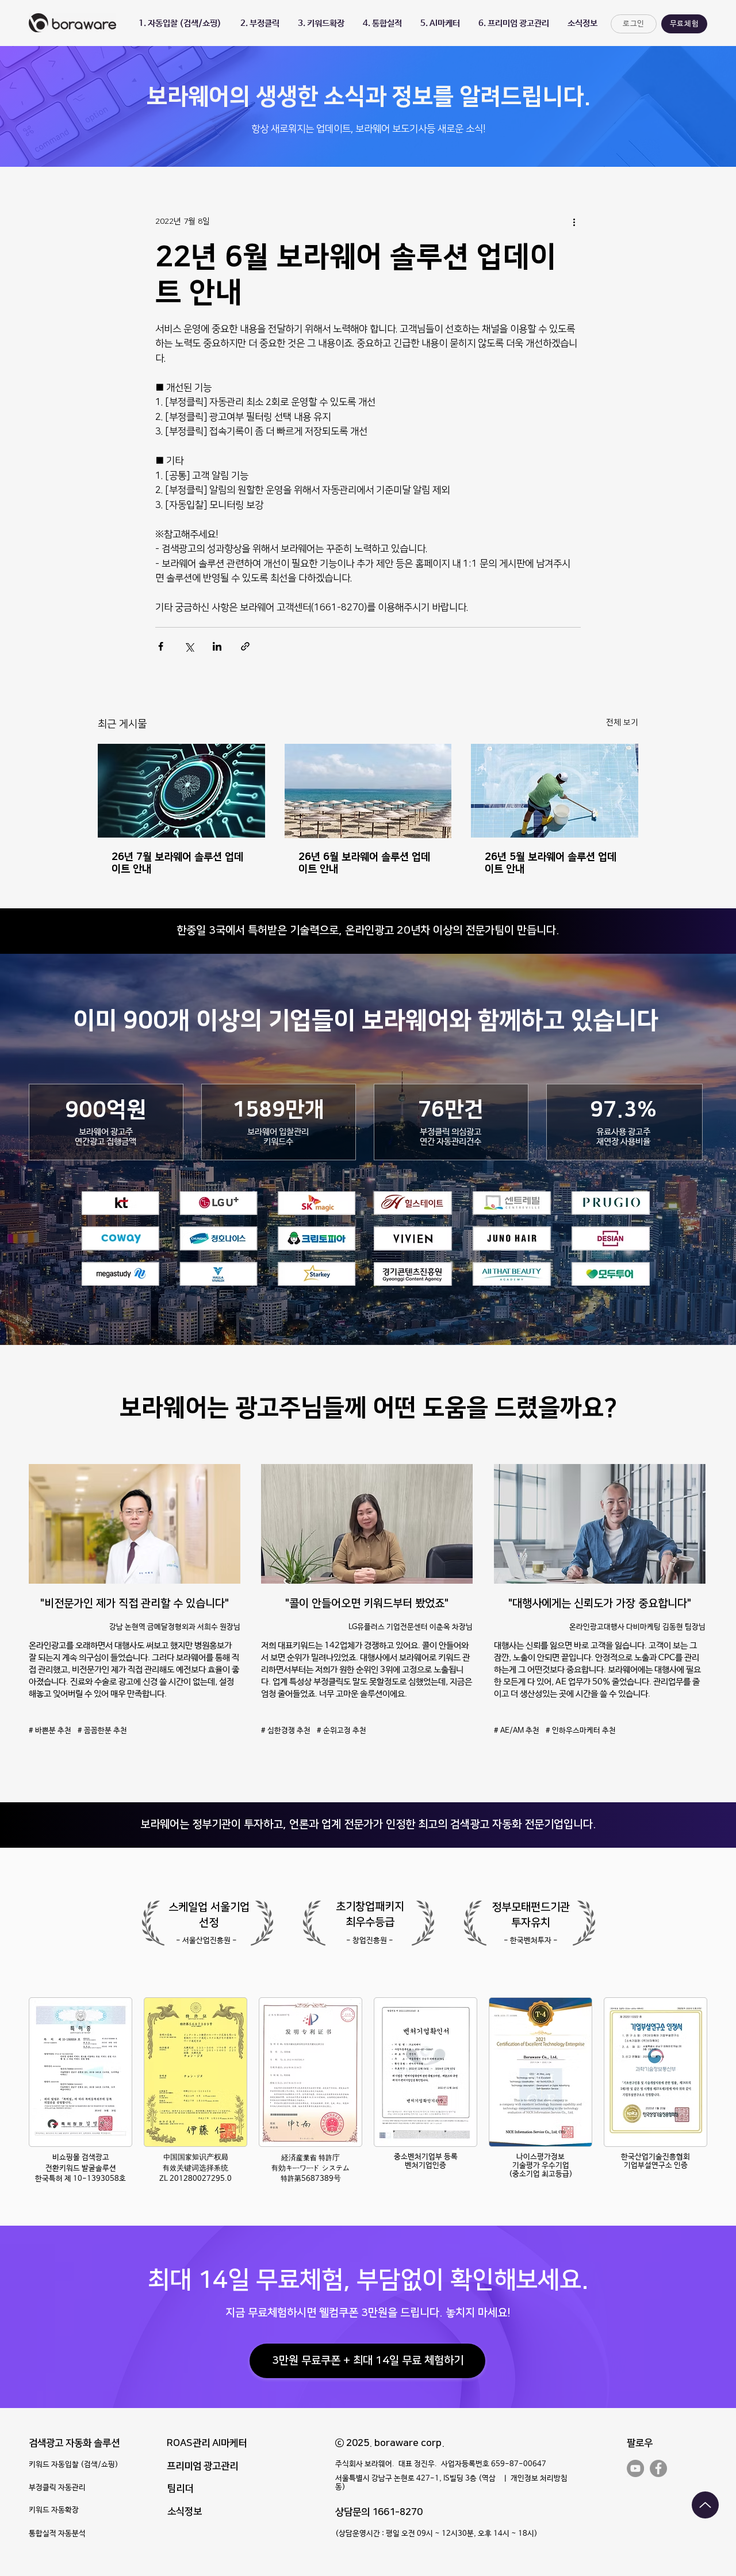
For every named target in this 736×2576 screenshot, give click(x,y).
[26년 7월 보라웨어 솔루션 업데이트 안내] (181, 791)
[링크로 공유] (245, 646)
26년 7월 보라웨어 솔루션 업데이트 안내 (177, 863)
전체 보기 (622, 723)
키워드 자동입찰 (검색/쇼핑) (74, 2465)
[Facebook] (658, 2468)
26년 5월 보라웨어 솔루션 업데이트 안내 (551, 863)
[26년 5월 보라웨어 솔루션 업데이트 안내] (555, 791)
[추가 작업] (574, 222)
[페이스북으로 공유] (161, 646)
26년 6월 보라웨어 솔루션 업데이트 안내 (364, 863)
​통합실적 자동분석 (57, 2534)
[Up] (705, 2505)
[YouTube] (635, 2468)
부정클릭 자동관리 (57, 2488)
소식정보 (185, 2512)
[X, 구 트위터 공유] (189, 646)
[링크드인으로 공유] (217, 646)
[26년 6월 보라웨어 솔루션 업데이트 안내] (368, 791)
